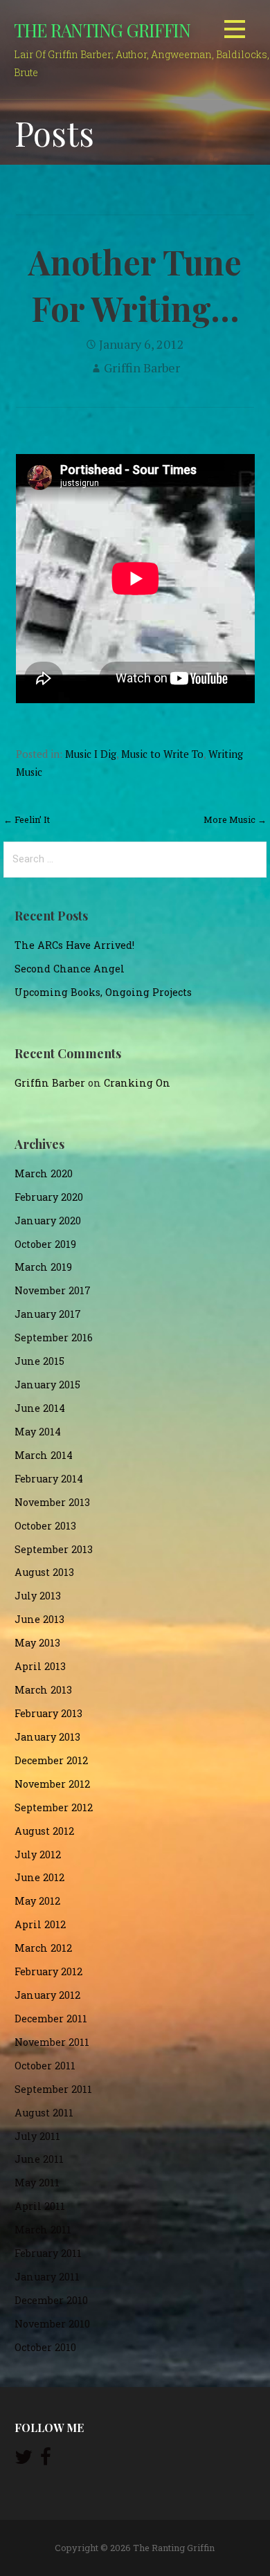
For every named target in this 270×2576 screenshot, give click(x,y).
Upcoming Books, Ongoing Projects (103, 992)
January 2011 (47, 2277)
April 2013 (40, 1666)
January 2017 (48, 1314)
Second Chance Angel (70, 969)
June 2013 (39, 1619)
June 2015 (39, 1361)
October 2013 (45, 1526)
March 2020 (44, 1173)
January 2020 (48, 1221)
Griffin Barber (142, 368)
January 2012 (47, 1995)
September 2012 (54, 1807)
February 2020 (49, 1197)
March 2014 (44, 1455)
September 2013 (54, 1549)
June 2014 (40, 1408)
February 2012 (48, 1971)
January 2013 (47, 1737)
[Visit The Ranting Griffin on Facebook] (46, 2460)
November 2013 (52, 1502)
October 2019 (45, 1244)
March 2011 (43, 2230)
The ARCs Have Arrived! (74, 945)
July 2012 (38, 1854)
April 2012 (40, 1924)
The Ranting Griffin (102, 30)
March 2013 (43, 1690)
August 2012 (44, 1831)
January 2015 (47, 1385)
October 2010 (45, 2347)
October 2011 (45, 2066)
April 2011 (40, 2206)
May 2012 (37, 1901)
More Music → (235, 819)
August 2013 (44, 1572)
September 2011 (53, 2089)
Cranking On (137, 1083)
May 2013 (37, 1643)
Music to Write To (162, 754)
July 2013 (38, 1596)
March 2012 (43, 1948)
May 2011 (37, 2183)
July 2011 (37, 2136)
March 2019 (43, 1267)
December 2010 (51, 2300)
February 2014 (49, 1479)
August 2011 (44, 2113)
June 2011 (39, 2159)
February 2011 (48, 2253)
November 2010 (52, 2324)
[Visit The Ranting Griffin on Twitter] (24, 2460)
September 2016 (54, 1337)
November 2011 (52, 2042)
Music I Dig (91, 754)
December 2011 (51, 2019)
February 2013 (48, 1713)
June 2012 (39, 1877)
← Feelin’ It (27, 819)
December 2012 (51, 1760)
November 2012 (52, 1784)
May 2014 (38, 1432)
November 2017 (53, 1290)
